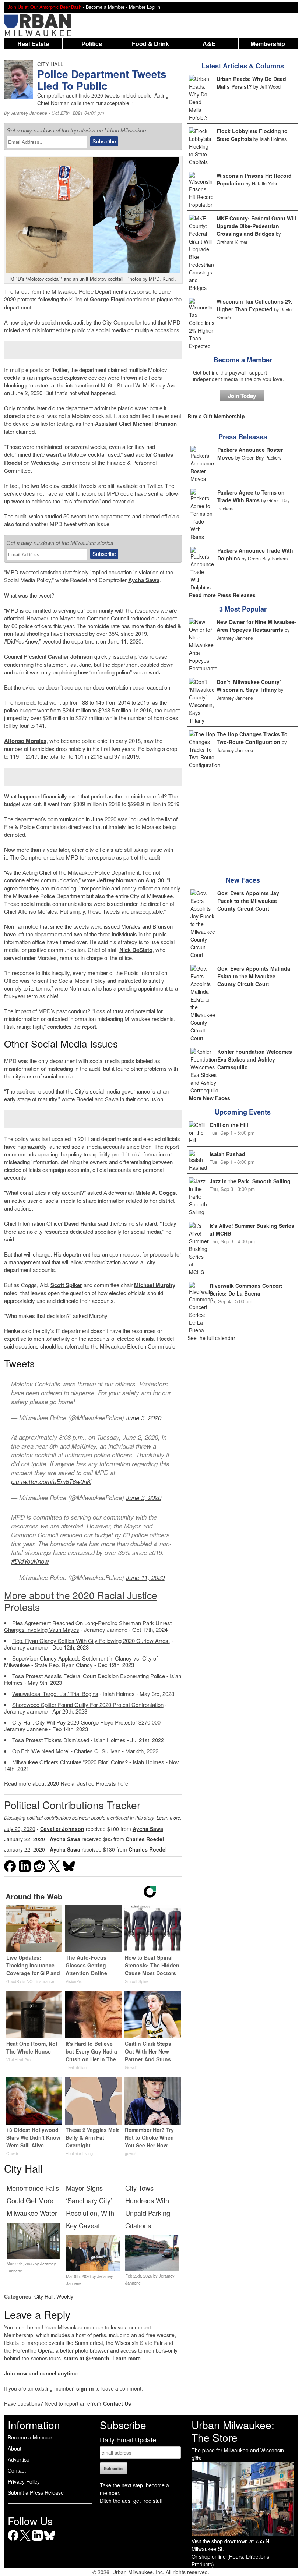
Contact (17, 2470)
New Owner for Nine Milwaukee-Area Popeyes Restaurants (256, 626)
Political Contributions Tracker (72, 1805)
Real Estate (33, 44)
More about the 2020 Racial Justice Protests (81, 1601)
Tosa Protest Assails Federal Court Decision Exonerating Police (89, 1676)
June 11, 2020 (145, 1577)
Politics (92, 44)
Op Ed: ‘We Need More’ (41, 1751)
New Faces (243, 880)
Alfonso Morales (25, 741)
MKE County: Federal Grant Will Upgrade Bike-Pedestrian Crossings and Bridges (256, 226)
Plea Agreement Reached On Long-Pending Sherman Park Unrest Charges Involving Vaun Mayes (88, 1626)
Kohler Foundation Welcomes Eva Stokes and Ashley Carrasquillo (255, 1059)
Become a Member (243, 360)
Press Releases (243, 437)
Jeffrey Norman (117, 880)
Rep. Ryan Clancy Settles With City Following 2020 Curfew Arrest (91, 1640)
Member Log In (145, 7)
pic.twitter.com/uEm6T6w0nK (51, 1481)
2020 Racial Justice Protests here (88, 1783)
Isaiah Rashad (227, 1154)
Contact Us (117, 2403)
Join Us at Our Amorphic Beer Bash (45, 7)
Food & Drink (150, 44)
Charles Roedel (145, 1839)
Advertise (19, 2459)
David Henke (80, 1223)
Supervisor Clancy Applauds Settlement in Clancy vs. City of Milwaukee (81, 1661)
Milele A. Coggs (155, 1193)
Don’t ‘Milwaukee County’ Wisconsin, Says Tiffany (249, 686)
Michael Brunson (155, 424)
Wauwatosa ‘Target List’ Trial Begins (55, 1693)
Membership (268, 44)
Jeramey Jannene (29, 113)
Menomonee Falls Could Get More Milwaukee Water (33, 2200)
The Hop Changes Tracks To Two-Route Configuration (252, 738)
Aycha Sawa (144, 580)
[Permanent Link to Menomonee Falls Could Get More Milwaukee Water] (34, 2257)
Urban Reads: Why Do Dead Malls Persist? (251, 83)
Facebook (13, 2540)
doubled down (157, 664)
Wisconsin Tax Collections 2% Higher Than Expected (254, 305)
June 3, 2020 (144, 1418)
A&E (209, 44)
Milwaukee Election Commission (139, 1346)
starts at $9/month (87, 2358)
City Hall (44, 2296)
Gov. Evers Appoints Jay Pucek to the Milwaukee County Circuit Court (248, 901)
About (15, 2448)
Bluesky (50, 2540)
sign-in (85, 2388)
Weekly (65, 2296)
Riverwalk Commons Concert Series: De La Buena (246, 1289)
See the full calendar (211, 1338)
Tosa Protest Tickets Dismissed (51, 1740)
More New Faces (210, 1098)
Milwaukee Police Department (87, 291)
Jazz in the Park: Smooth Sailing (250, 1181)
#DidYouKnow (30, 1561)
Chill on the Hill (229, 1125)
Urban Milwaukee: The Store (233, 2431)
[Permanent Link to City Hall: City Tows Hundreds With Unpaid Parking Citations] (152, 2269)
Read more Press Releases (222, 595)
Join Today (242, 396)
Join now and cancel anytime (41, 2373)
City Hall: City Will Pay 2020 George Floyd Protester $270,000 (86, 1722)
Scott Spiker (66, 1285)
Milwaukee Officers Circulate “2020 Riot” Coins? (70, 1762)
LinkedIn (37, 2540)
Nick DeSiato (136, 950)
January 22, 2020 (24, 1839)
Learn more (168, 1818)
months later (32, 408)
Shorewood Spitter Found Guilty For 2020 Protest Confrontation (88, 1705)
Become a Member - (107, 7)
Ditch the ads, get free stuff (131, 2501)
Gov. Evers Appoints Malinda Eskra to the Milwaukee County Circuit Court (254, 976)
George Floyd (107, 299)
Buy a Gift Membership (216, 416)
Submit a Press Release (36, 2492)
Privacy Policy (24, 2481)
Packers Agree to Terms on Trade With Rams (251, 496)
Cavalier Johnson (70, 656)
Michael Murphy (155, 1285)
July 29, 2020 (20, 1829)
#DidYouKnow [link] (21, 641)
